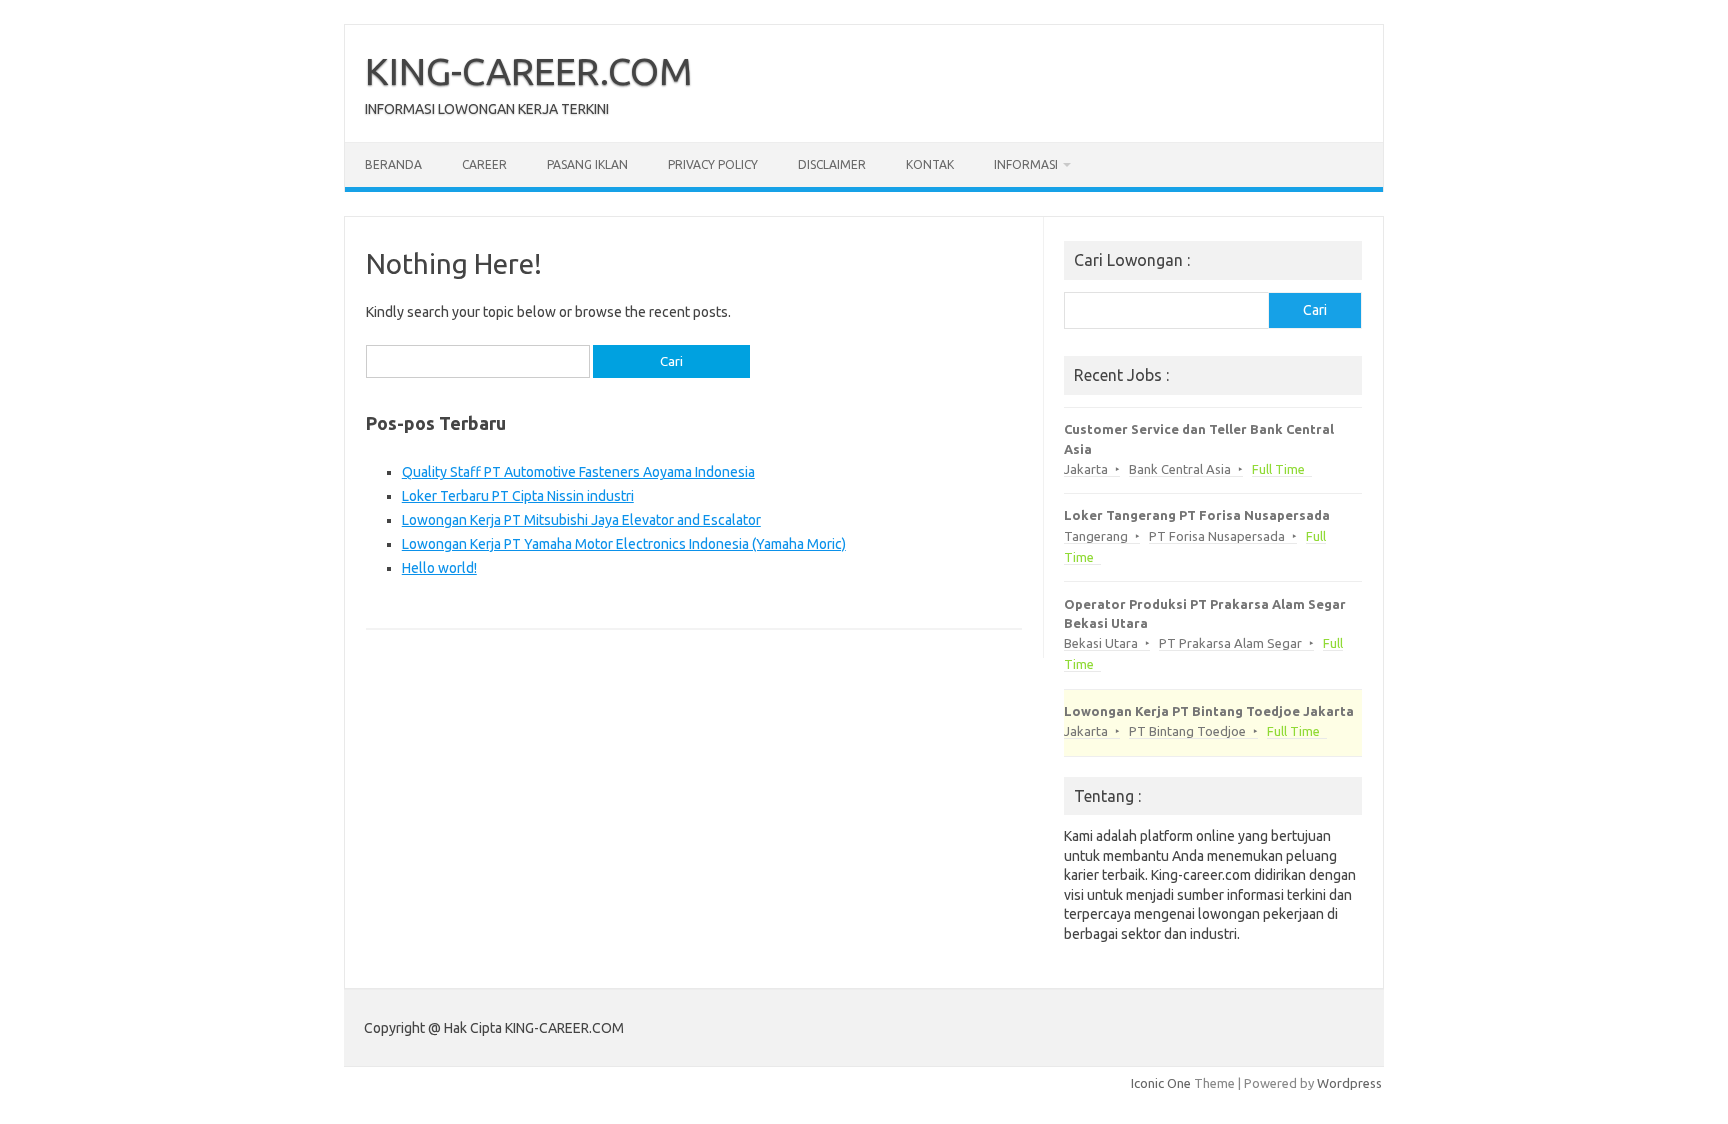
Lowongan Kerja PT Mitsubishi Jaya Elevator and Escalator (581, 520)
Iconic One (1161, 1083)
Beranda (393, 164)
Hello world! (439, 568)
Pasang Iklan (587, 164)
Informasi (1026, 164)
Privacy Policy (713, 164)
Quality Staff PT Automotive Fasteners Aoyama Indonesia (578, 472)
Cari (1315, 310)
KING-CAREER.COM (529, 71)
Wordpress (1349, 1083)
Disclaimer (832, 164)
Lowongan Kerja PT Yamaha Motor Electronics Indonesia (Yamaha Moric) (624, 544)
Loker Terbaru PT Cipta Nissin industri (518, 496)
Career (484, 164)
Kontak (930, 164)
